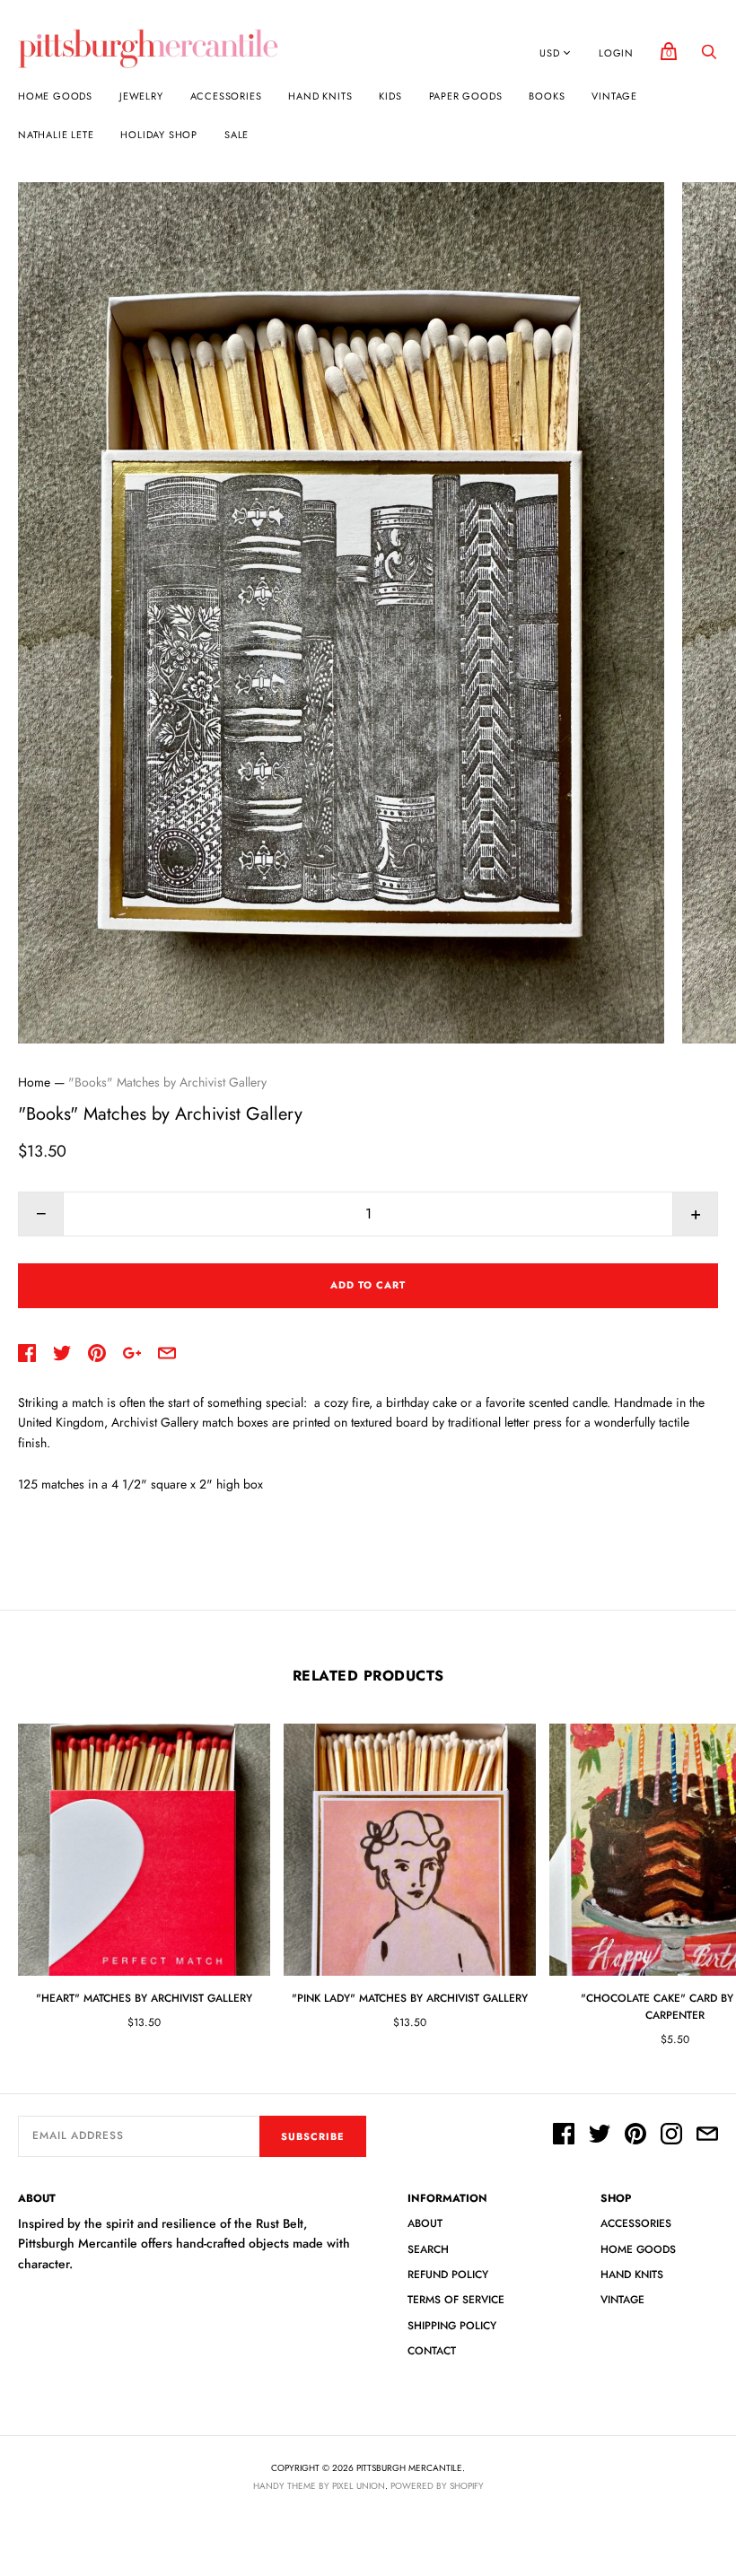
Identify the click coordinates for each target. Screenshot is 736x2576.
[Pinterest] (635, 2136)
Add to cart (368, 1285)
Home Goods (55, 96)
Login (616, 53)
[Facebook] (564, 2136)
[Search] (709, 57)
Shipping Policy (452, 2326)
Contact (432, 2351)
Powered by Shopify (437, 2486)
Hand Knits (320, 96)
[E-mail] (707, 2136)
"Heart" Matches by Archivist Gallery (144, 1998)
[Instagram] (671, 2136)
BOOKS (547, 96)
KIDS (390, 96)
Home (34, 1082)
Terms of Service (456, 2300)
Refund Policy (448, 2275)
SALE (237, 135)
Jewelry (141, 96)
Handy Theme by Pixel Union (319, 2486)
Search (428, 2249)
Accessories (226, 96)
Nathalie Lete (56, 135)
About (425, 2223)
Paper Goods (466, 96)
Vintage (614, 96)
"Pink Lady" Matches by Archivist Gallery (410, 1998)
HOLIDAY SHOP (159, 135)
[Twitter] (600, 2136)
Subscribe (313, 2136)
